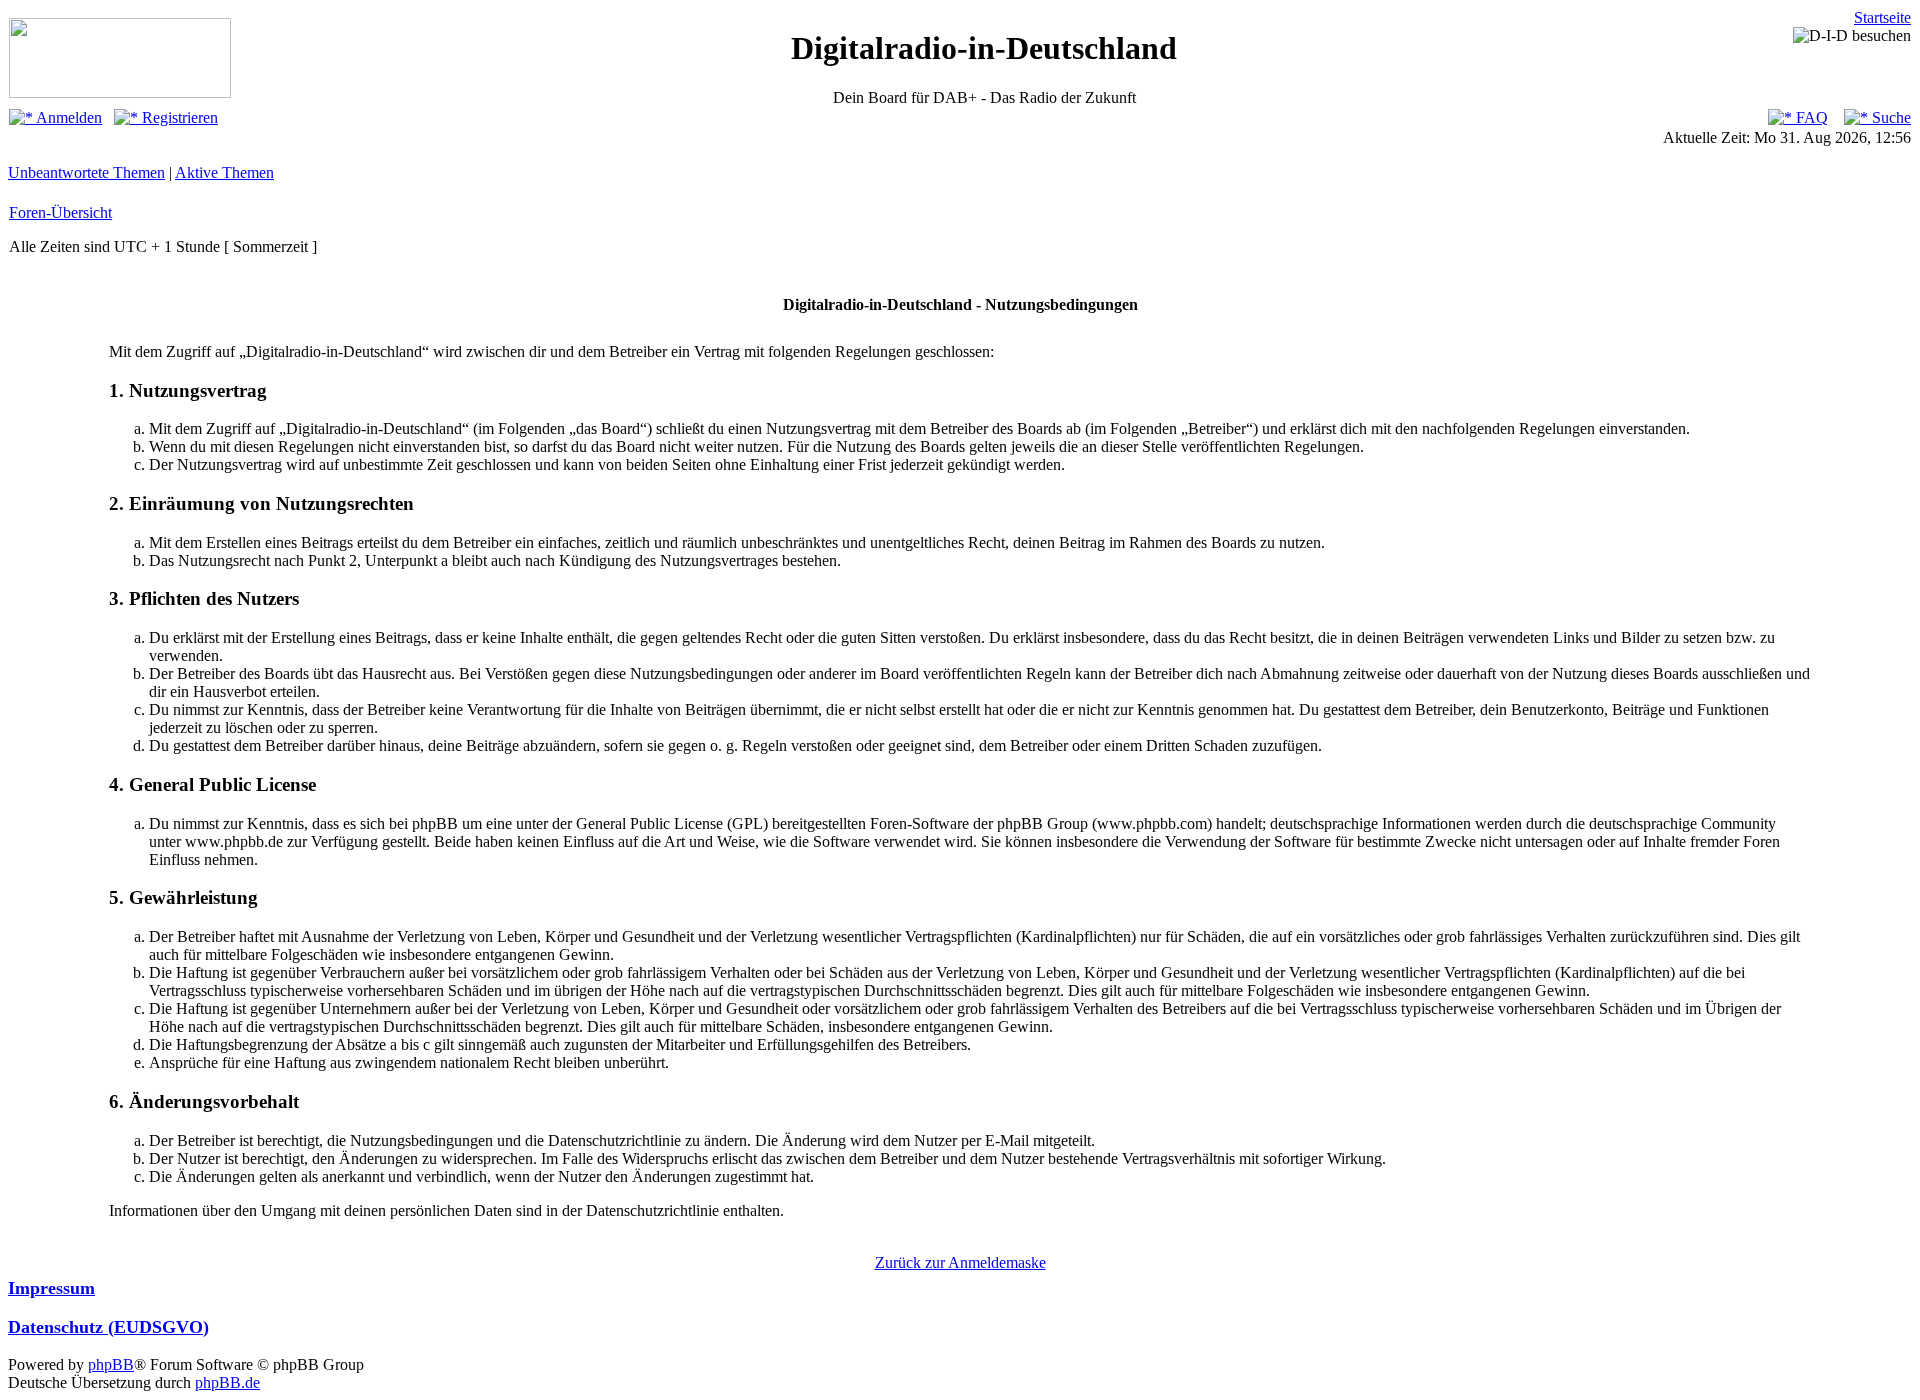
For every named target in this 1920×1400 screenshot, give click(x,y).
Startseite (1882, 17)
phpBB (111, 1364)
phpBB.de (227, 1382)
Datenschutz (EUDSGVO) (108, 1327)
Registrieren (178, 117)
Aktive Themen (224, 172)
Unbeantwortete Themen (86, 172)
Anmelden (67, 117)
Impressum (51, 1288)
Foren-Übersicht (60, 212)
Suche (1889, 117)
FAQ (1810, 117)
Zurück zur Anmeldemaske (960, 1262)
